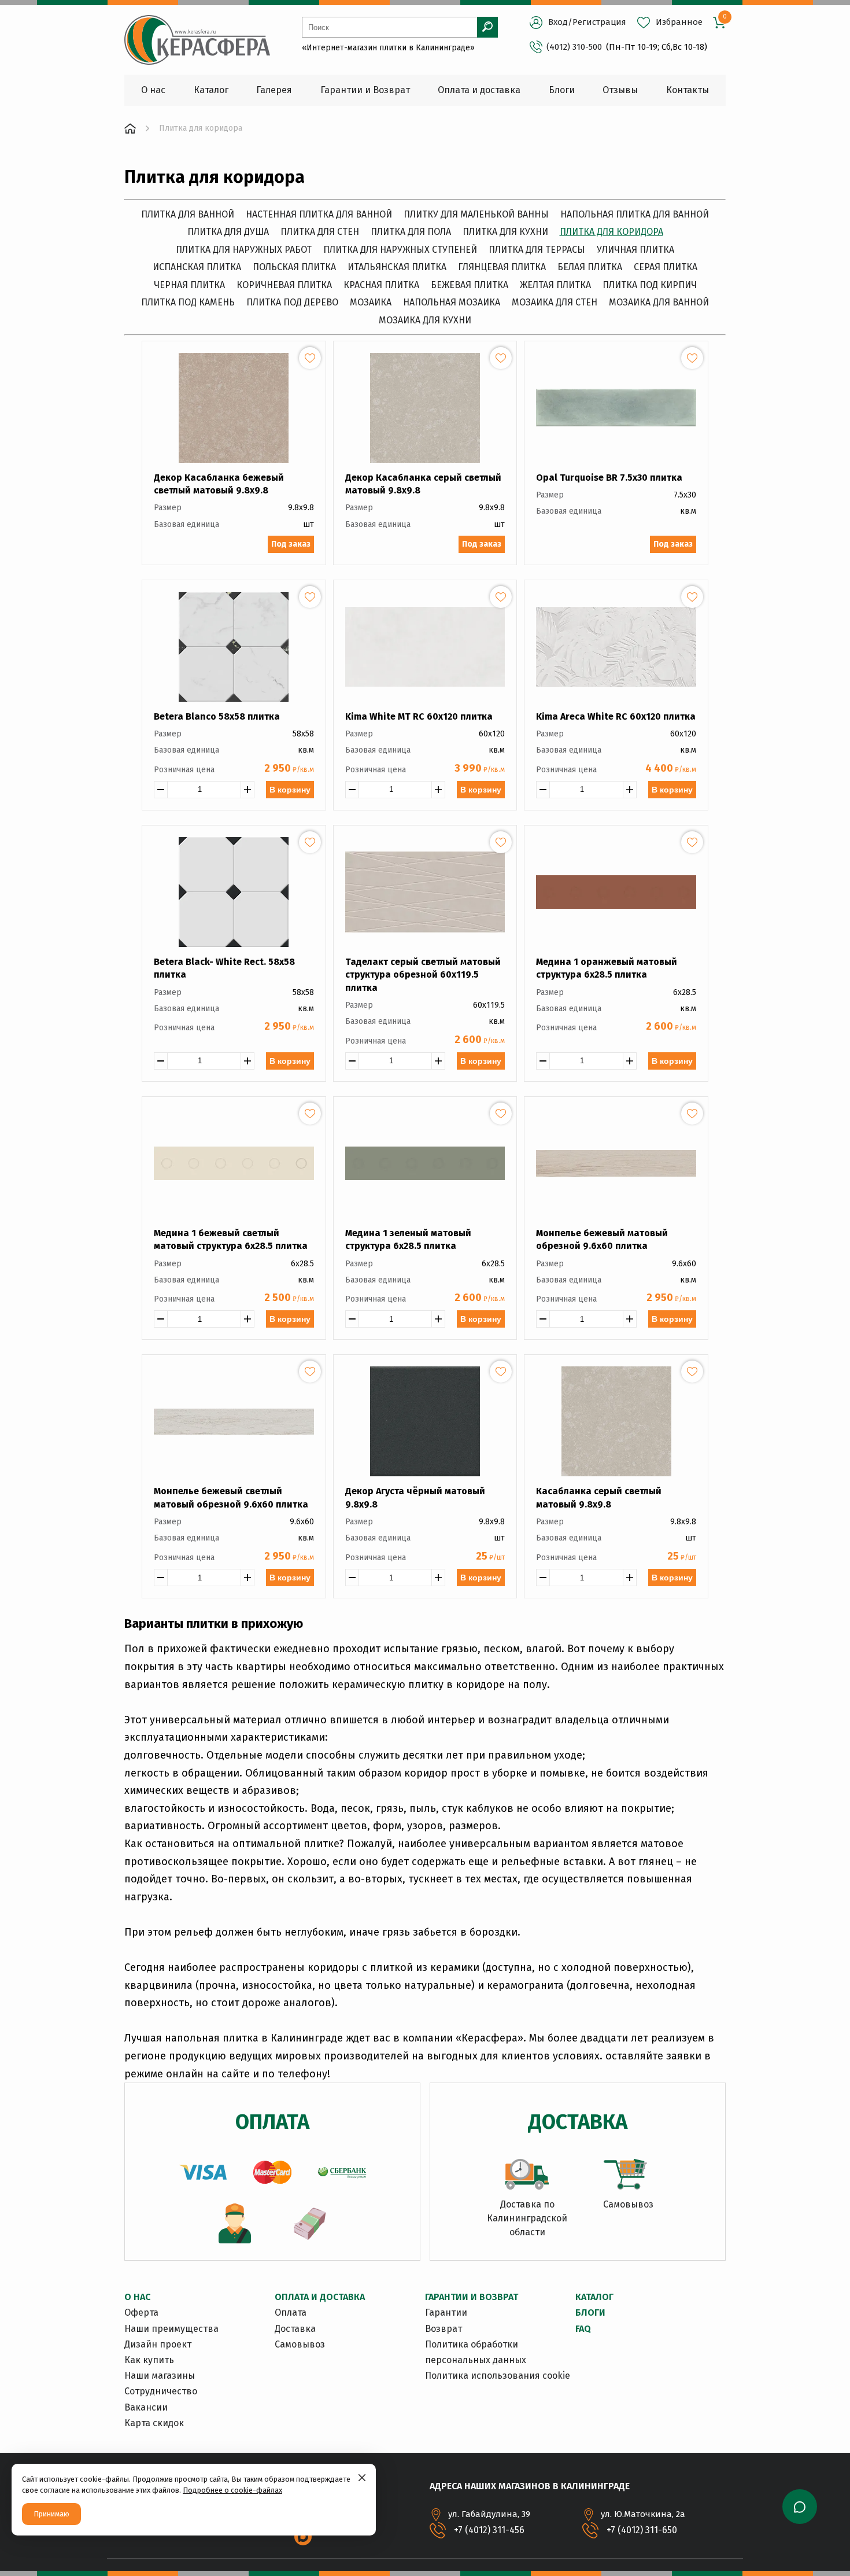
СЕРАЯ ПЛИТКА (666, 267)
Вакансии (146, 2407)
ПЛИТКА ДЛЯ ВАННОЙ (188, 214)
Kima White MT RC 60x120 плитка (419, 716)
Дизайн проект (158, 2344)
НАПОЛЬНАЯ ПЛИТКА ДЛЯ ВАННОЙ (635, 214)
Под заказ (291, 544)
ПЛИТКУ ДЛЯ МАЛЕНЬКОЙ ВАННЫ (476, 214)
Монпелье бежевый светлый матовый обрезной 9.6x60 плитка (231, 1497)
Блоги (590, 2312)
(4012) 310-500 (574, 47)
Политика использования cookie (498, 2376)
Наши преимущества (171, 2329)
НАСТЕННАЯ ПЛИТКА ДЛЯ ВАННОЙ (319, 214)
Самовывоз (300, 2344)
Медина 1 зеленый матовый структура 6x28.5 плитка (408, 1239)
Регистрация (599, 22)
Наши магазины (160, 2376)
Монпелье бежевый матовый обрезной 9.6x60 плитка (602, 1239)
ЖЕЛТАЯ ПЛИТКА (555, 285)
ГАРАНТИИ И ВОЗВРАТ (472, 2297)
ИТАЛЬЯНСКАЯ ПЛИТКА (397, 267)
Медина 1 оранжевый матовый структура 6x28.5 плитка (607, 968)
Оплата (291, 2312)
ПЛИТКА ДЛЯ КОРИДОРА (611, 232)
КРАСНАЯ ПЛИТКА (381, 285)
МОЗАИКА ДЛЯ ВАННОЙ (659, 302)
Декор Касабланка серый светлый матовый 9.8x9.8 (423, 484)
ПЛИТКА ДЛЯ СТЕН (320, 232)
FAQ (583, 2329)
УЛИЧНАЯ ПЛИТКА (635, 250)
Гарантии (446, 2312)
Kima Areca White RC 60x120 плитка (616, 716)
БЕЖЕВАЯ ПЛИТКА (470, 285)
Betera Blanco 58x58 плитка (217, 716)
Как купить (149, 2360)
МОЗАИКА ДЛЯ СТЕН (555, 302)
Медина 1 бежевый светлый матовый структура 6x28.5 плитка (231, 1239)
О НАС (137, 2297)
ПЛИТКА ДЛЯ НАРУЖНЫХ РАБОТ (244, 250)
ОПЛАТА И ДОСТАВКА (320, 2297)
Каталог (594, 2297)
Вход (558, 22)
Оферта (141, 2312)
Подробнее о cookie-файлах (232, 2490)
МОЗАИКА (371, 302)
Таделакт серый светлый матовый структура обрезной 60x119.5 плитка (423, 975)
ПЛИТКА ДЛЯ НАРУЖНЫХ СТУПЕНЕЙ (400, 250)
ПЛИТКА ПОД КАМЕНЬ (188, 302)
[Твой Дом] (130, 128)
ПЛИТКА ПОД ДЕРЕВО (292, 302)
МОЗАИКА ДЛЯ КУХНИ (425, 320)
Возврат (444, 2329)
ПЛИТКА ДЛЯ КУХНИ (505, 232)
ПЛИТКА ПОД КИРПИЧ (650, 285)
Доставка (295, 2329)
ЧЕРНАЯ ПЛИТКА (189, 285)
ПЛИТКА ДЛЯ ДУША (228, 232)
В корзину (290, 790)
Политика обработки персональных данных (476, 2352)
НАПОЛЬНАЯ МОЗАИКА (452, 302)
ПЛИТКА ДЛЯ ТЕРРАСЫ (537, 250)
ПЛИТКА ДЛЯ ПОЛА (411, 232)
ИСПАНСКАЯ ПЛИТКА (197, 267)
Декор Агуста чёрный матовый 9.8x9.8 (415, 1497)
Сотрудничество (161, 2391)
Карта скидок (154, 2423)
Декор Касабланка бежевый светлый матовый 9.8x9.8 (219, 484)
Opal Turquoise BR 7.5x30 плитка (609, 478)
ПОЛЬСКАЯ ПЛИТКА (294, 267)
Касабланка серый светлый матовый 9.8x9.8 (599, 1497)
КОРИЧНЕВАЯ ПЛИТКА (284, 285)
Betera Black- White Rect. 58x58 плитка (224, 968)
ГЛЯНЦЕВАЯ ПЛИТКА (502, 267)
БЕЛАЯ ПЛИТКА (590, 267)
